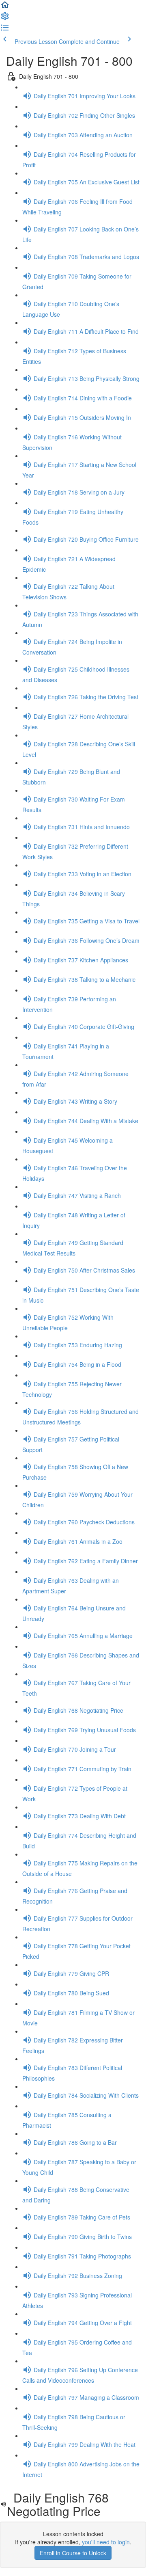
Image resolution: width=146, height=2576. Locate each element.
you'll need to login (106, 2542)
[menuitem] (5, 19)
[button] (5, 7)
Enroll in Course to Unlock (73, 2553)
